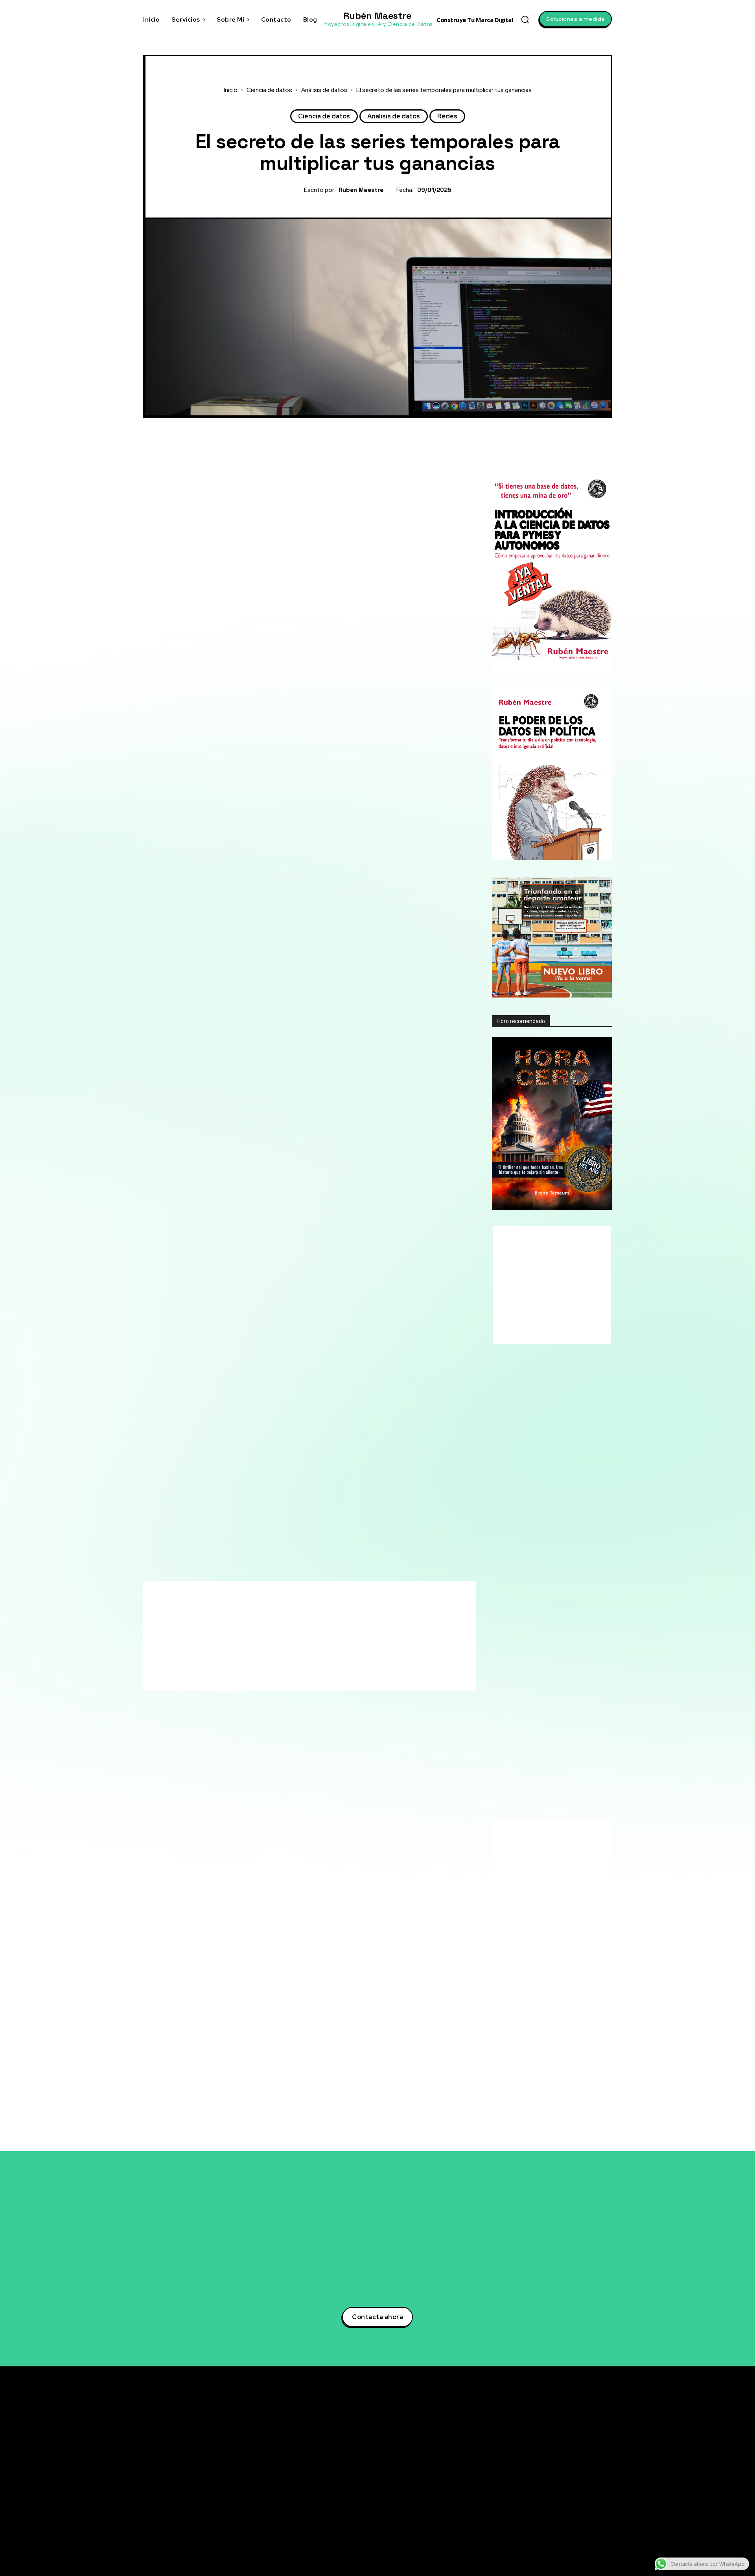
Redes (447, 116)
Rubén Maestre (361, 190)
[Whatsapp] (536, 2522)
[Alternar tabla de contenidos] (413, 706)
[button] (525, 19)
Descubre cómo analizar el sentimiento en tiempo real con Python (543, 1743)
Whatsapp (558, 2521)
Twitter (554, 2434)
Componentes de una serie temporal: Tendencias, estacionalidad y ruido (308, 730)
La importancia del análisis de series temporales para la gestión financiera (311, 775)
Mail (550, 2536)
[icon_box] (541, 1674)
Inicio (231, 90)
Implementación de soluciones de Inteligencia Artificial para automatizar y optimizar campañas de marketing (549, 1974)
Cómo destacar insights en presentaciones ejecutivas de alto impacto (548, 1801)
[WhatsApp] (405, 426)
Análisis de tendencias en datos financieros (265, 741)
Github (554, 2507)
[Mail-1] (536, 2536)
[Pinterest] (387, 426)
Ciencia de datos (269, 90)
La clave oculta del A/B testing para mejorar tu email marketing (551, 1719)
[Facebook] (350, 426)
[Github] (536, 2507)
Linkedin (556, 2449)
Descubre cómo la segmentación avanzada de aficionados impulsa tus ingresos (547, 1694)
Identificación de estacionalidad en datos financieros (280, 752)
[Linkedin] (536, 2449)
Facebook (558, 2463)
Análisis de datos (324, 90)
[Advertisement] (310, 480)
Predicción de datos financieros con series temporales (282, 763)
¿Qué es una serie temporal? (241, 718)
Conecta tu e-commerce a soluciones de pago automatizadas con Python (550, 1772)
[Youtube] (536, 2493)
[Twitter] (368, 426)
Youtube (556, 2492)
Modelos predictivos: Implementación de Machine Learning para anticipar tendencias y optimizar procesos (550, 2116)
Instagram (559, 2478)
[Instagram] (536, 2478)
